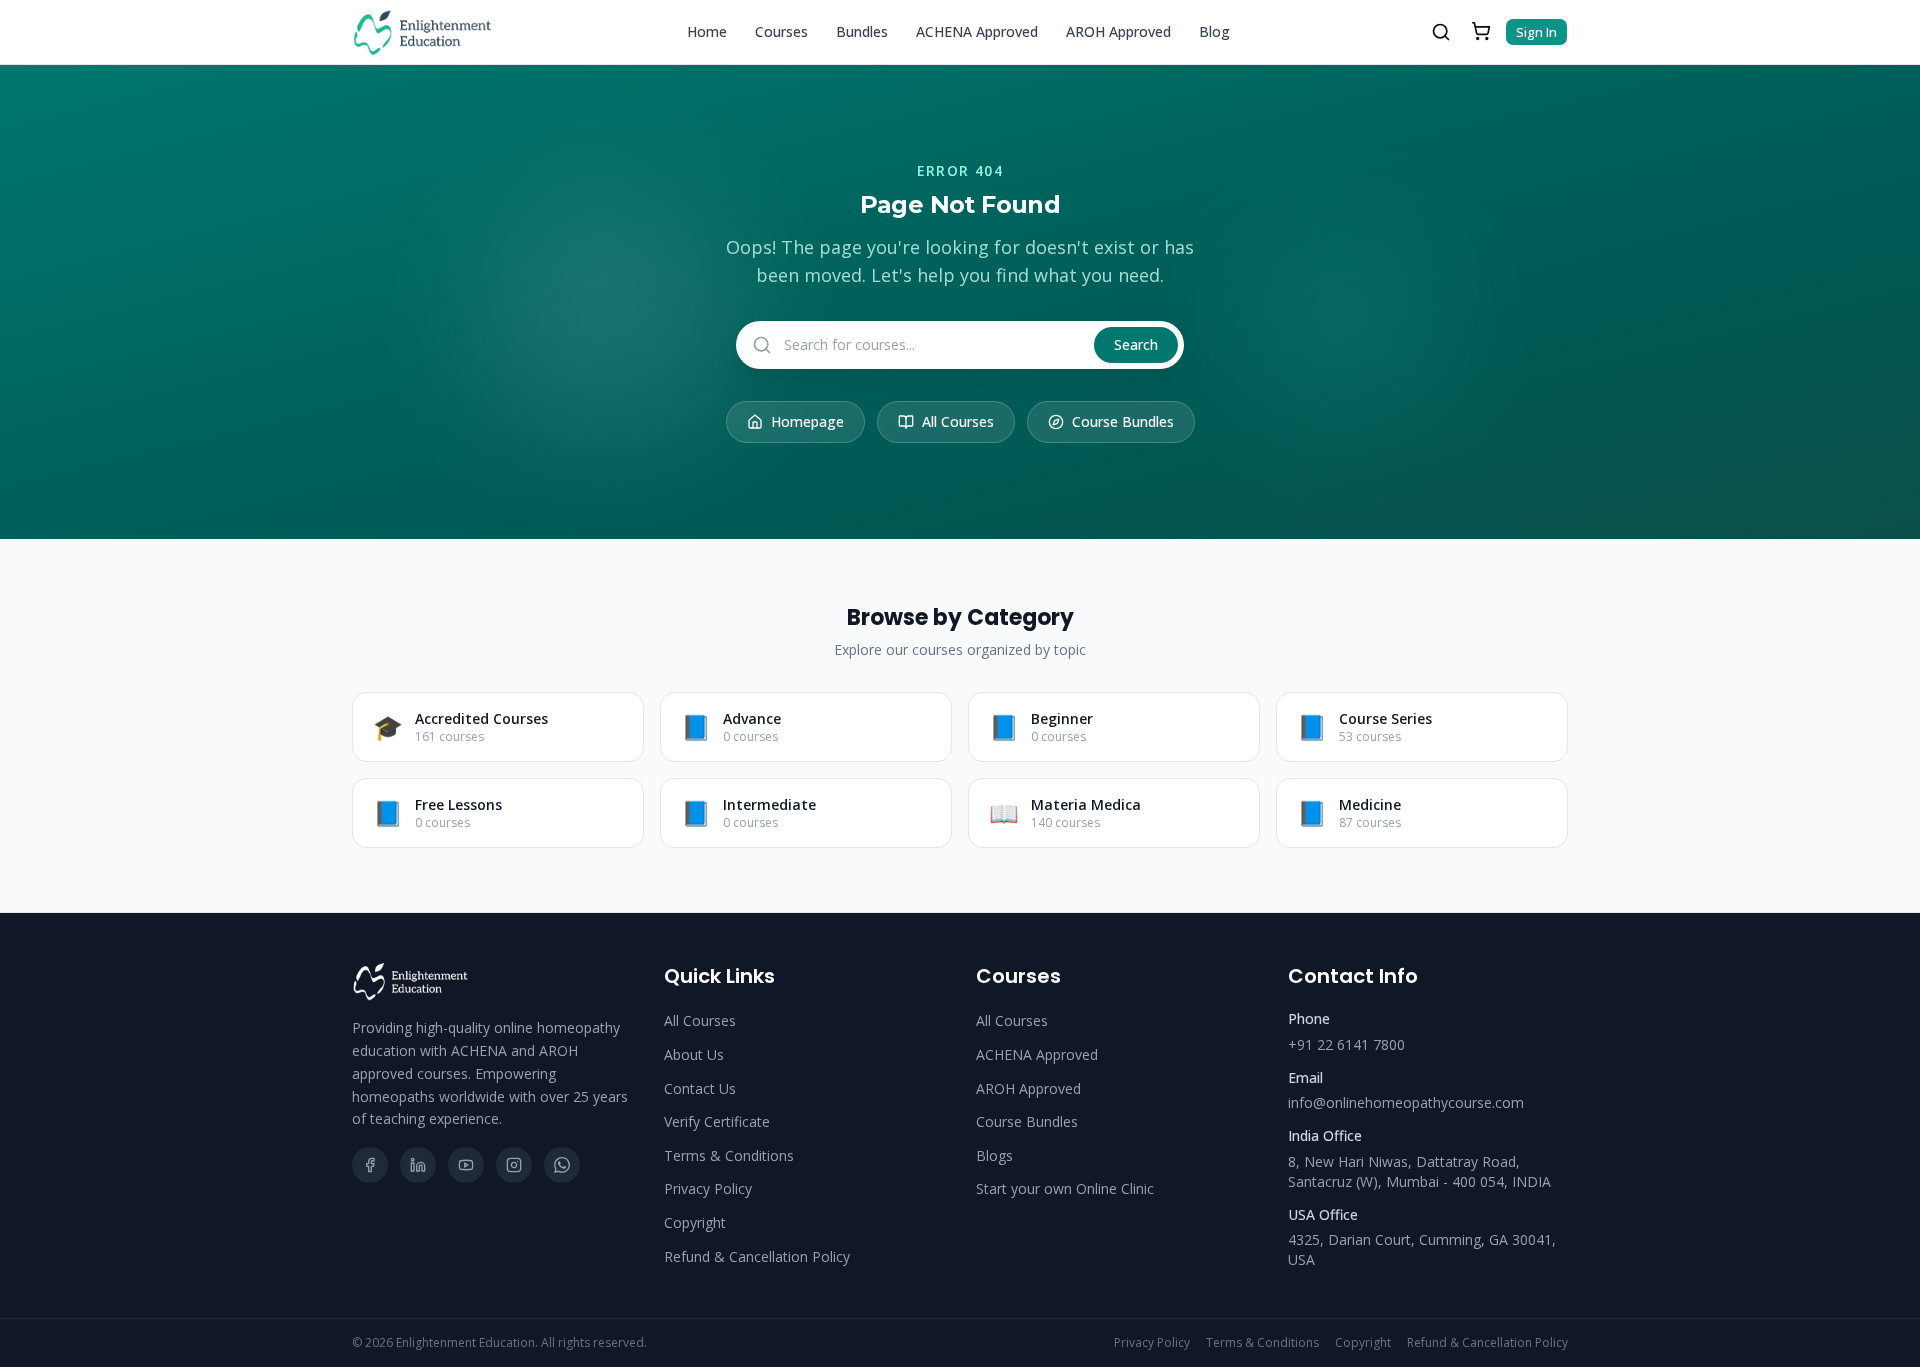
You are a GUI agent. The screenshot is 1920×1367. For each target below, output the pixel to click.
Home (707, 31)
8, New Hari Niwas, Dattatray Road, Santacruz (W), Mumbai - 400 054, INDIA (1419, 1171)
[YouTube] (466, 1165)
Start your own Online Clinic (1065, 1188)
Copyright (695, 1222)
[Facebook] (370, 1165)
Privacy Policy (708, 1188)
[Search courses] (1441, 32)
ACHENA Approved (977, 31)
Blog (1214, 31)
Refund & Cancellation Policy (757, 1256)
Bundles (862, 31)
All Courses (958, 421)
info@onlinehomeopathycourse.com (1406, 1102)
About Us (694, 1054)
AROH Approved (1118, 31)
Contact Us (700, 1088)
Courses (781, 31)
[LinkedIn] (418, 1165)
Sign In (1536, 32)
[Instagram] (514, 1165)
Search (1136, 344)
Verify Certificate (717, 1121)
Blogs (994, 1155)
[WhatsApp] (562, 1165)
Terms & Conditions (729, 1155)
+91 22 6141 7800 (1346, 1044)
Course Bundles (1123, 421)
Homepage (807, 421)
